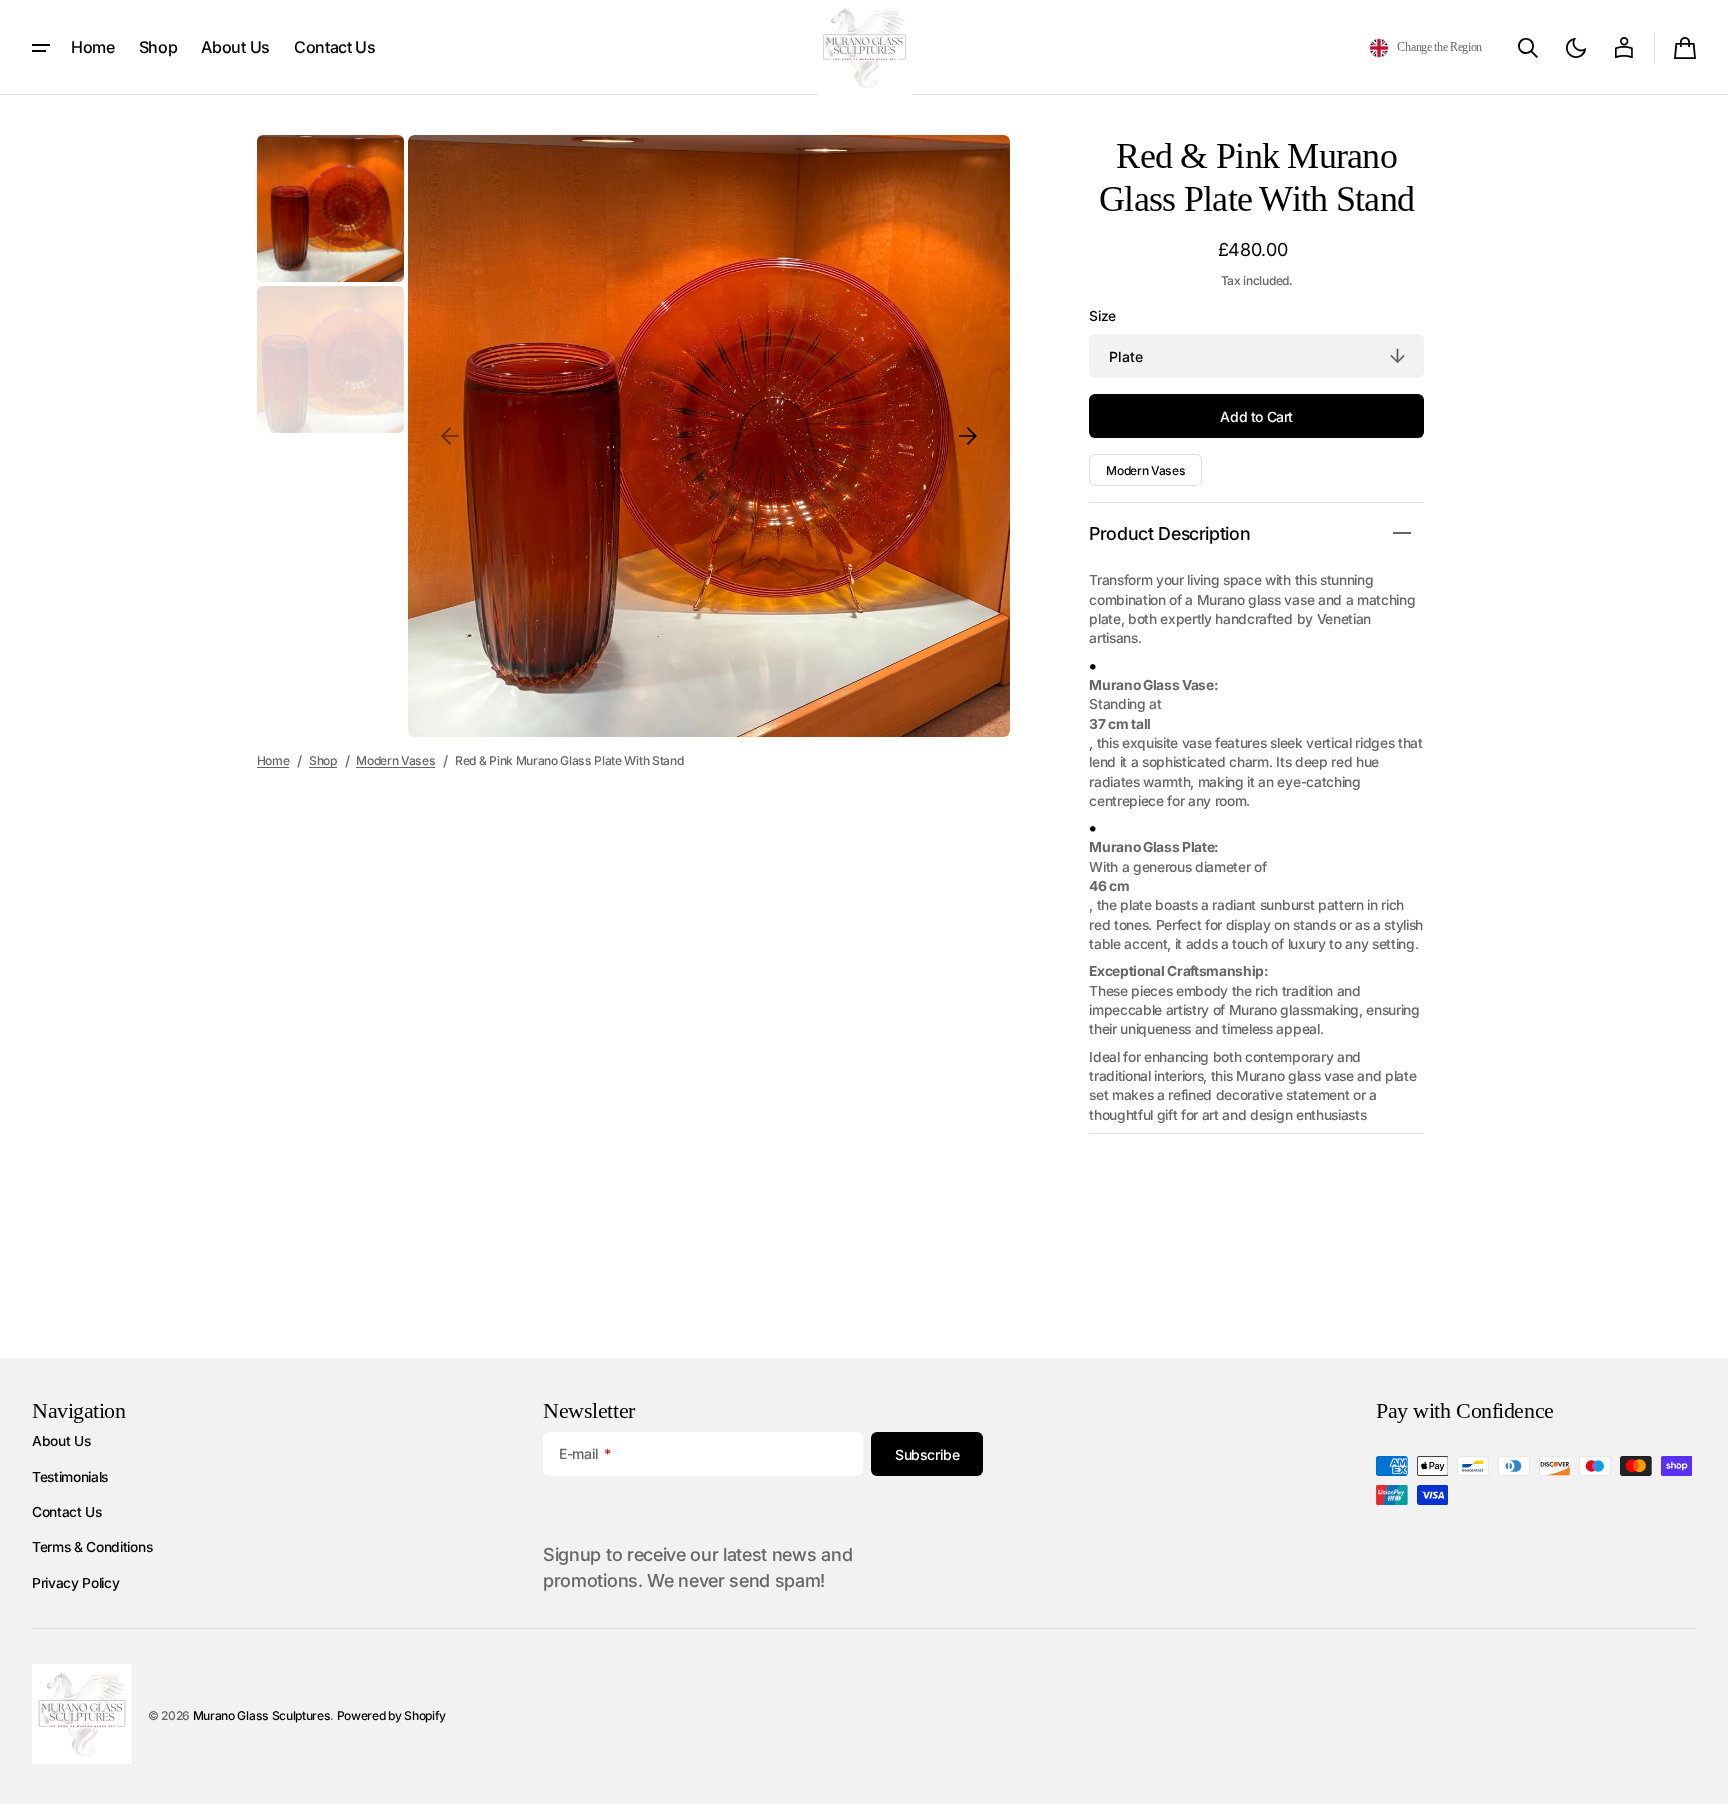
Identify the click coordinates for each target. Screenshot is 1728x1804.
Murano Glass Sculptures (262, 1715)
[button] (1425, 48)
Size (1102, 316)
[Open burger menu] (41, 48)
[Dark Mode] (1576, 48)
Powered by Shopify (391, 1715)
